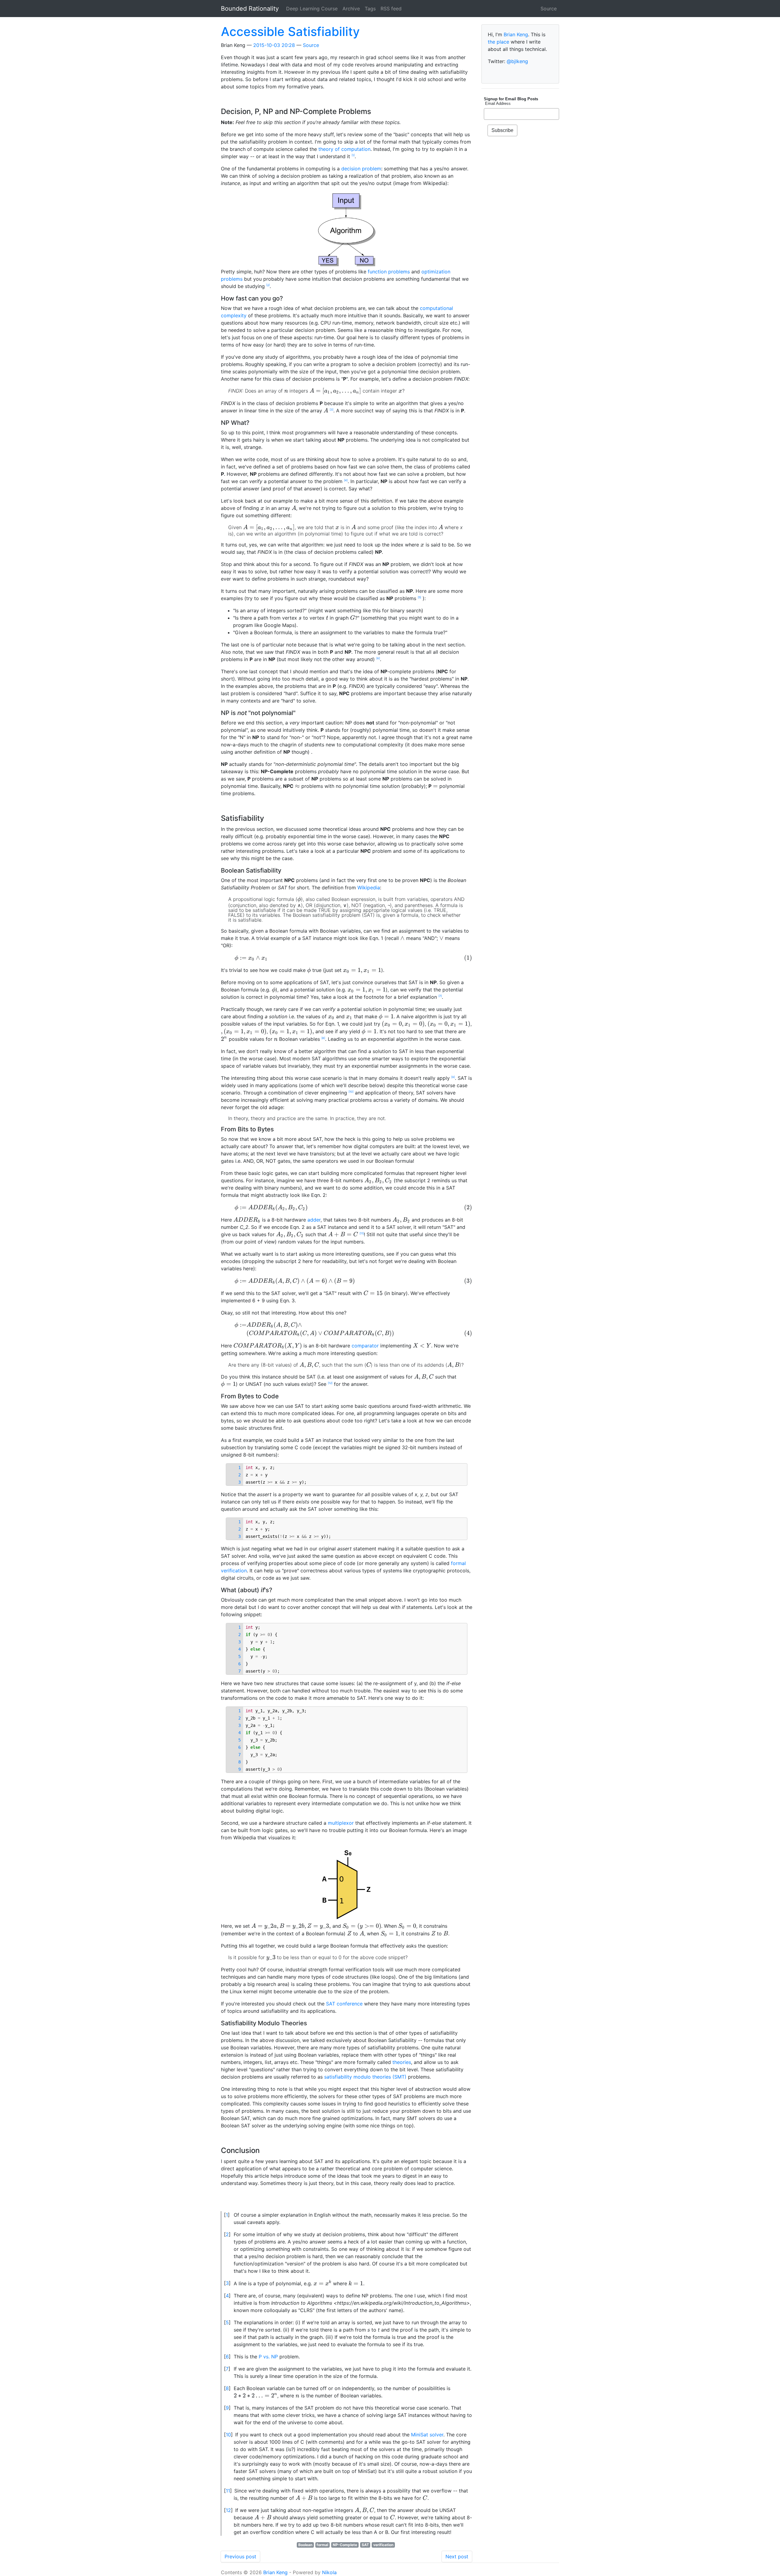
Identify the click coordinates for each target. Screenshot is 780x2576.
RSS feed (391, 9)
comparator (365, 1346)
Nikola (329, 2572)
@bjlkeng (517, 61)
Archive (351, 9)
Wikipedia (369, 888)
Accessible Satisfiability (290, 32)
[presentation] (286, 391)
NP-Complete (345, 2545)
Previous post (240, 2556)
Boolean (305, 2545)
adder (314, 1220)
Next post (457, 2556)
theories (402, 2062)
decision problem (361, 169)
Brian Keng (516, 34)
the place (498, 42)
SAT (365, 2545)
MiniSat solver (427, 2435)
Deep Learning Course (312, 9)
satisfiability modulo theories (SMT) (365, 2077)
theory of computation (344, 149)
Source (549, 9)
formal (322, 2545)
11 (362, 1233)
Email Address (497, 103)
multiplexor (341, 1823)
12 (330, 1383)
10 (351, 1092)
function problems (389, 272)
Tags (370, 9)
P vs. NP (268, 2357)
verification (383, 2545)
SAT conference (344, 2004)
